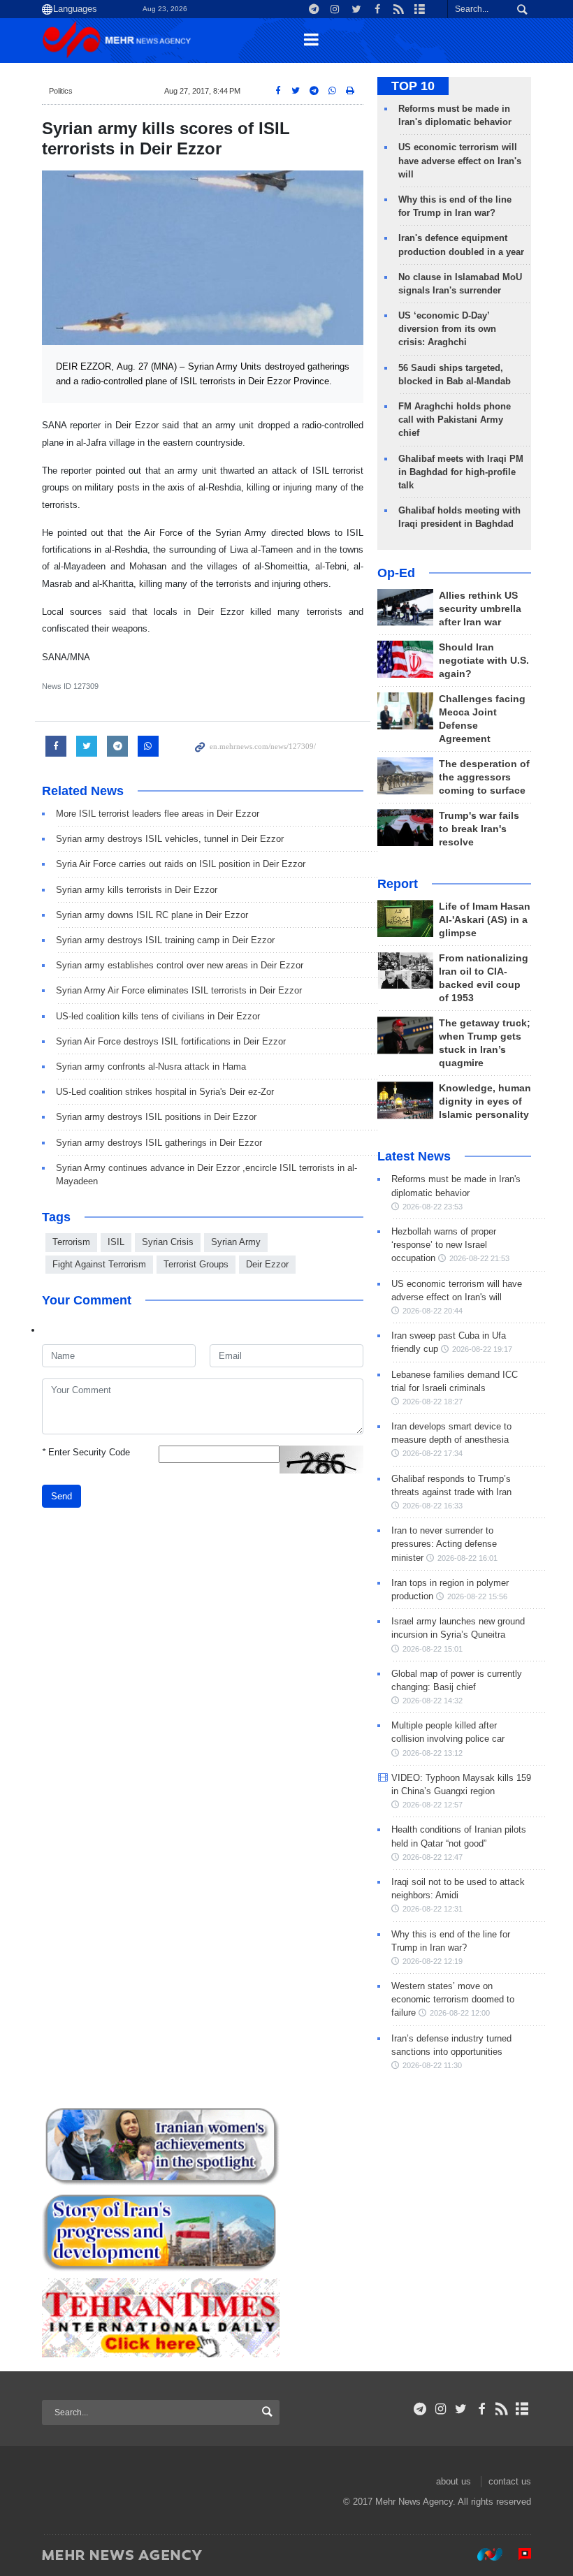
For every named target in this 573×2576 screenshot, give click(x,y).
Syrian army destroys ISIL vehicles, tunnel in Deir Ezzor (170, 839)
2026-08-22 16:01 (467, 1558)
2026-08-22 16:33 (433, 1506)
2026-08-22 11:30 (432, 2065)
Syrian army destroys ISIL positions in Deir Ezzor (156, 1117)
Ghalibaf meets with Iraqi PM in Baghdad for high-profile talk (461, 472)
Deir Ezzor (267, 1264)
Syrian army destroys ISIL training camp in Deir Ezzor (165, 940)
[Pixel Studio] (518, 2554)
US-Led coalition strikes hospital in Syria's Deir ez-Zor (165, 1092)
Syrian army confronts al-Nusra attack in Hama (151, 1067)
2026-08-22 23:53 (433, 1207)
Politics (61, 91)
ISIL (116, 1242)
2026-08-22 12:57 (433, 1805)
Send (61, 1496)
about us (454, 2481)
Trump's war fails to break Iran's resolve (479, 829)
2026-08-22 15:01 (433, 1649)
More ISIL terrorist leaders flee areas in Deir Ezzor (158, 814)
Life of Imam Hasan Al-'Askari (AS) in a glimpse (485, 920)
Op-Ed (396, 573)
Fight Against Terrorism (99, 1264)
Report (398, 884)
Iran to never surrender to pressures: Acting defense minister (444, 1544)
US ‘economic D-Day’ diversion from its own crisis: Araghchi (447, 329)
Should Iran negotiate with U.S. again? (484, 661)
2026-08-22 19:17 (482, 1349)
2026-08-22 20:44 (433, 1311)
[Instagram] (441, 2409)
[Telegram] (420, 2409)
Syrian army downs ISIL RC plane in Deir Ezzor (152, 915)
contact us (510, 2481)
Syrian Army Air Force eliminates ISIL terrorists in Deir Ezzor (179, 990)
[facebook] (481, 2409)
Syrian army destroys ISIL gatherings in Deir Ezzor (159, 1143)
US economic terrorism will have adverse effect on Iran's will (460, 160)
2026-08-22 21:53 (479, 1258)
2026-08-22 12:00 (460, 2013)
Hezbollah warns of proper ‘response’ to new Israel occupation (444, 1245)
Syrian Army (236, 1242)
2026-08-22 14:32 (433, 1701)
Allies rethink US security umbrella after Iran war (480, 609)
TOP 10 (413, 86)
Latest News (414, 1156)
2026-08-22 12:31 (433, 1909)
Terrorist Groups (196, 1264)
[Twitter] (461, 2409)
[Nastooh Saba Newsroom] (483, 2554)
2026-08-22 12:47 (433, 1857)
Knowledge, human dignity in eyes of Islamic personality (485, 1101)
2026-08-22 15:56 (477, 1596)
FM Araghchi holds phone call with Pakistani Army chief (455, 420)
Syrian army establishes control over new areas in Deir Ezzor (180, 965)
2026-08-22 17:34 (433, 1453)
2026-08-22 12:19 (433, 1961)
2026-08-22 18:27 (433, 1402)
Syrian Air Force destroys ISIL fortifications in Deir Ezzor (171, 1041)
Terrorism (71, 1242)
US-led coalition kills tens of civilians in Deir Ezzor (158, 1016)
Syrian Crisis (168, 1242)
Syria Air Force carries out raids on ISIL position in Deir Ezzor (181, 864)
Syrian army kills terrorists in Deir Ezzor (137, 890)
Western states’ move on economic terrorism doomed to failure (453, 1999)
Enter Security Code (86, 1452)
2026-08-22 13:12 (433, 1753)
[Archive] (522, 2409)
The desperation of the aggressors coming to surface (484, 777)
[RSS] (502, 2409)
